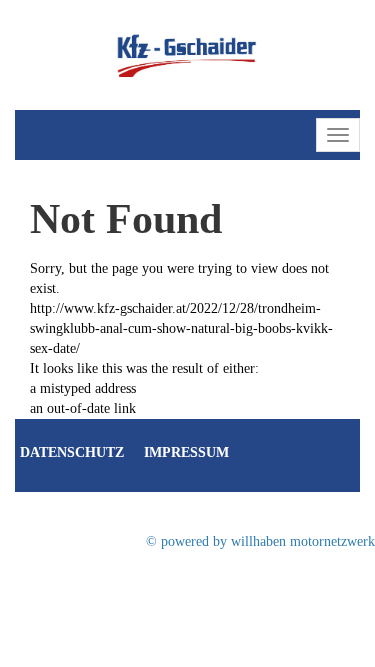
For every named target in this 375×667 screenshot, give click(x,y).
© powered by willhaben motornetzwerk (260, 541)
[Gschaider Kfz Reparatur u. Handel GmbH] (188, 53)
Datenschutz (72, 452)
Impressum (186, 452)
